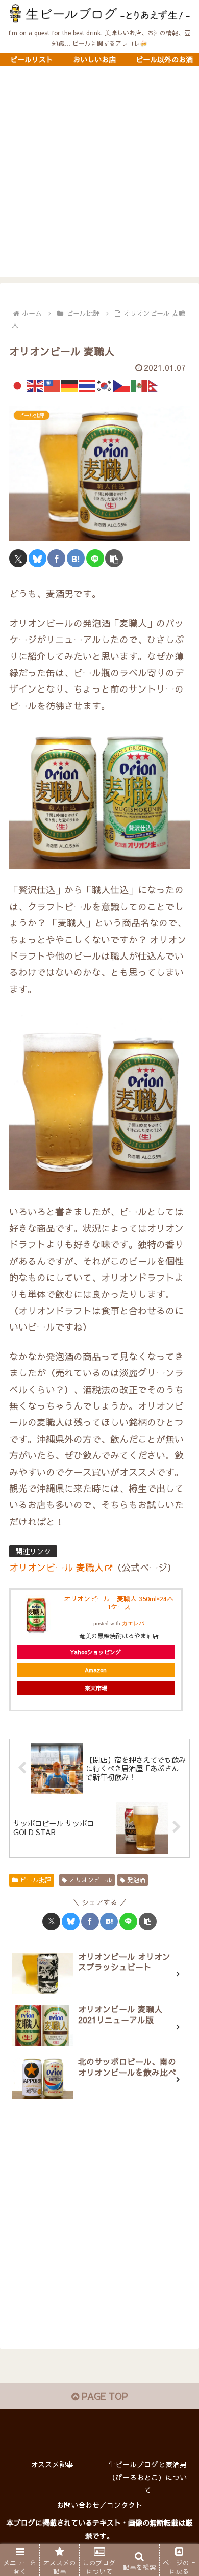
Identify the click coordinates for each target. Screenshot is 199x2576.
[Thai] (87, 384)
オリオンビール (91, 1880)
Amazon (96, 1670)
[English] (35, 384)
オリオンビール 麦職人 (56, 1567)
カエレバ (133, 1623)
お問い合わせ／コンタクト (99, 2505)
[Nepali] (157, 384)
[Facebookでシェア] (56, 558)
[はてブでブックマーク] (76, 558)
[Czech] (122, 384)
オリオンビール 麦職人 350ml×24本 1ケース (122, 1603)
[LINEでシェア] (95, 558)
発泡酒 (136, 1880)
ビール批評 (36, 1880)
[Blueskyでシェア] (38, 558)
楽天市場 (96, 1688)
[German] (70, 384)
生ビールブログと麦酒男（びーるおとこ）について (147, 2477)
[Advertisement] (99, 177)
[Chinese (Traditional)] (53, 384)
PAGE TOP (103, 2396)
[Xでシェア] (18, 558)
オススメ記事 (52, 2464)
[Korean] (105, 384)
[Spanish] (139, 384)
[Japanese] (18, 384)
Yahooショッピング (96, 1652)
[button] (114, 558)
